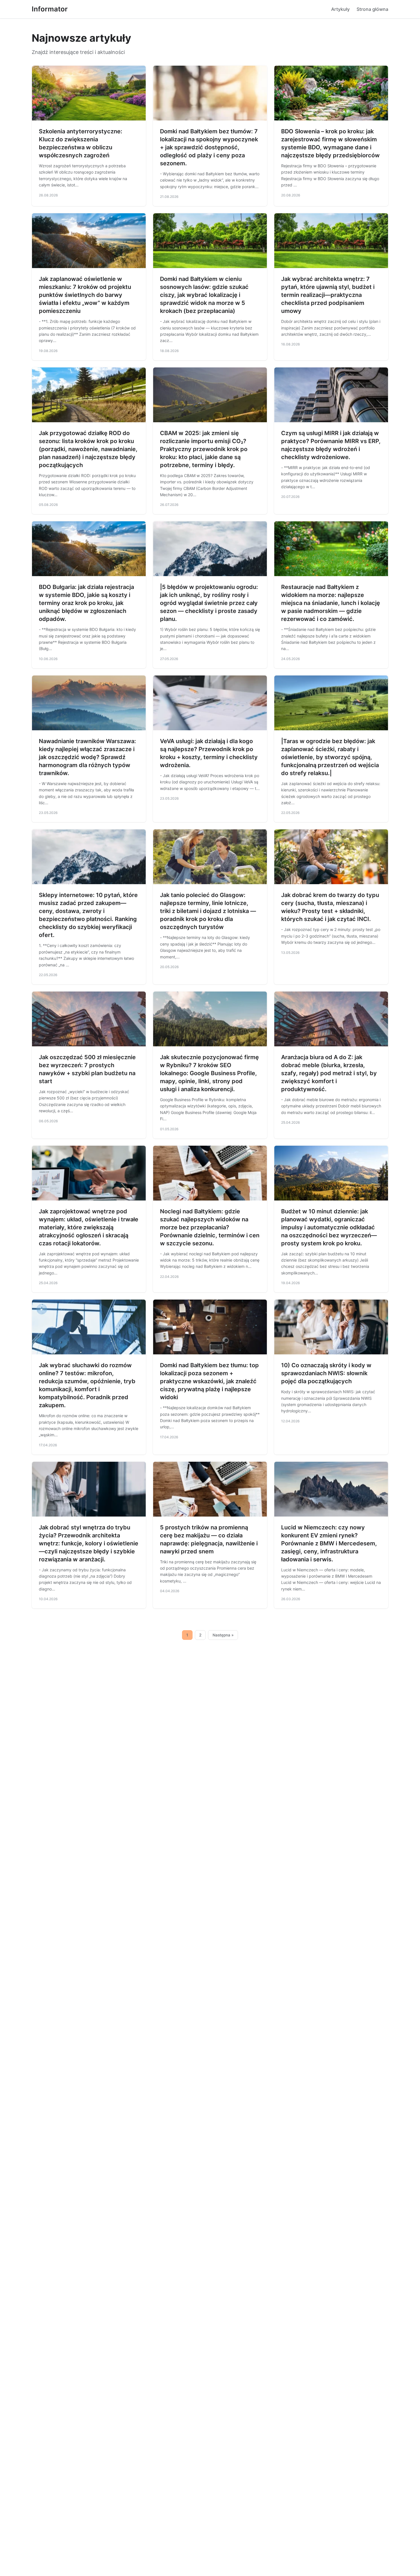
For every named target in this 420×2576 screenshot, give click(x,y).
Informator (50, 9)
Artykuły (340, 9)
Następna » (223, 1635)
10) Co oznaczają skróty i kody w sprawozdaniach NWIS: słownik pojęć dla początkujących (326, 1373)
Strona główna (372, 9)
